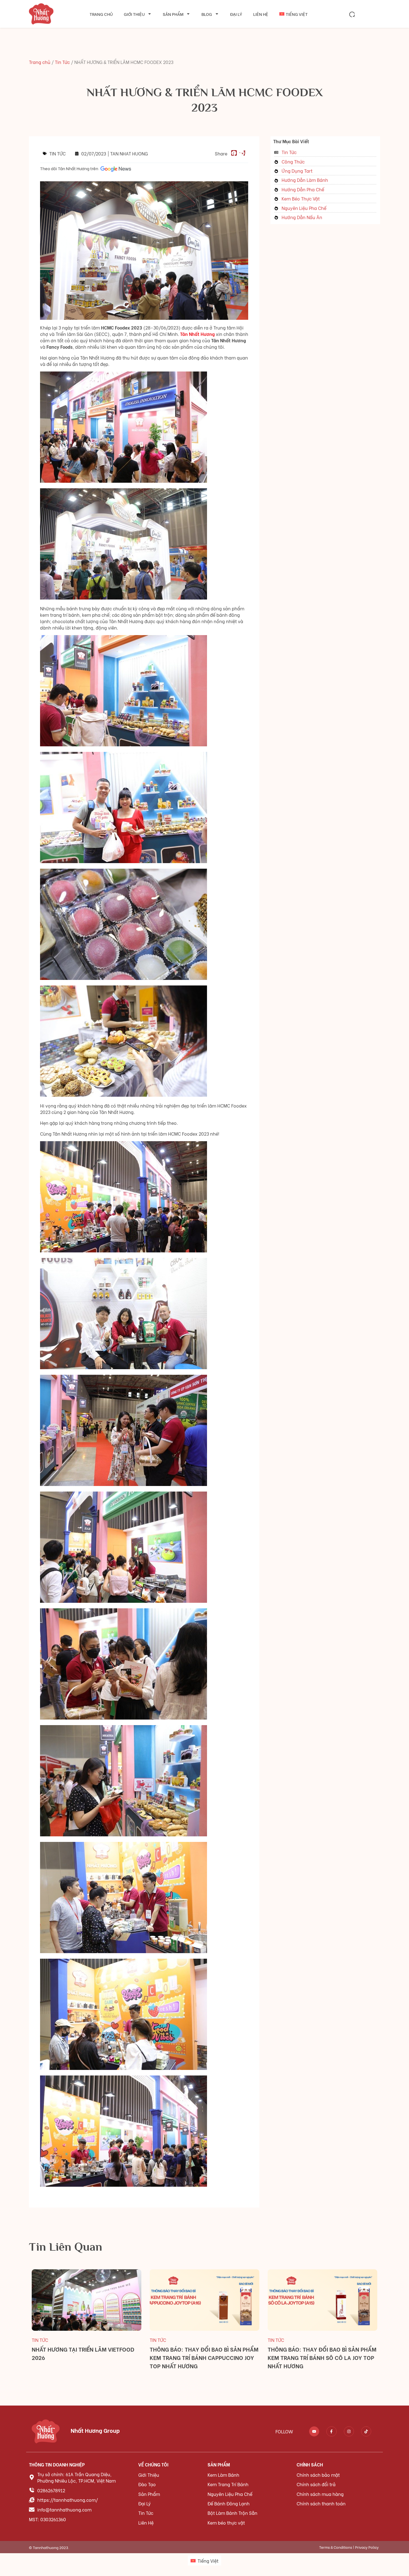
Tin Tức (62, 62)
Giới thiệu (134, 14)
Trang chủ (101, 14)
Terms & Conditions (336, 2547)
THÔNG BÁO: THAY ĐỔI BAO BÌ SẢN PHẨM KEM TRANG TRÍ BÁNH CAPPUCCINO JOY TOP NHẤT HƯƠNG (204, 2357)
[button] (352, 14)
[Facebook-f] (331, 2431)
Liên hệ (261, 14)
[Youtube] (314, 2431)
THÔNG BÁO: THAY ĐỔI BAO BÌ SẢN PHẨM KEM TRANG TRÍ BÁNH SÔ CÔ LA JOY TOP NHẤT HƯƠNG (322, 2357)
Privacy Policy (367, 2547)
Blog (207, 14)
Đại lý (236, 14)
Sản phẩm (173, 14)
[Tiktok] (366, 2431)
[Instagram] (349, 2431)
